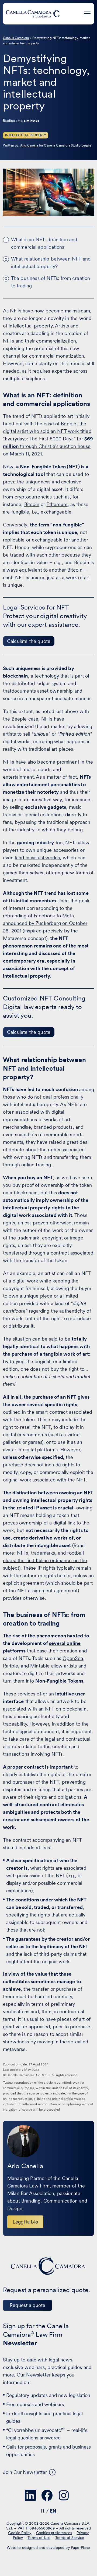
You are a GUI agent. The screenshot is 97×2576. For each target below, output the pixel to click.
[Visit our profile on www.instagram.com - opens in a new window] (64, 2495)
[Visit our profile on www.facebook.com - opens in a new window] (47, 2495)
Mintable (40, 1666)
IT (43, 2511)
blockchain (15, 676)
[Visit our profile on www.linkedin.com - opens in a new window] (30, 2495)
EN (53, 2511)
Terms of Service (70, 2538)
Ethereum (57, 504)
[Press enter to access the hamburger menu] (87, 13)
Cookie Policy (20, 2533)
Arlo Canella (29, 145)
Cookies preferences (54, 2533)
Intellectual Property (26, 135)
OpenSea (73, 1658)
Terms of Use (39, 2538)
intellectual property (31, 326)
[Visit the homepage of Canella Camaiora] (33, 14)
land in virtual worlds (38, 858)
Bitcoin (32, 504)
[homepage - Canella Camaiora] (48, 2266)
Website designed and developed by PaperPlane (48, 2548)
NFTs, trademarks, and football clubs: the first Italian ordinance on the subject (45, 1560)
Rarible (11, 1666)
